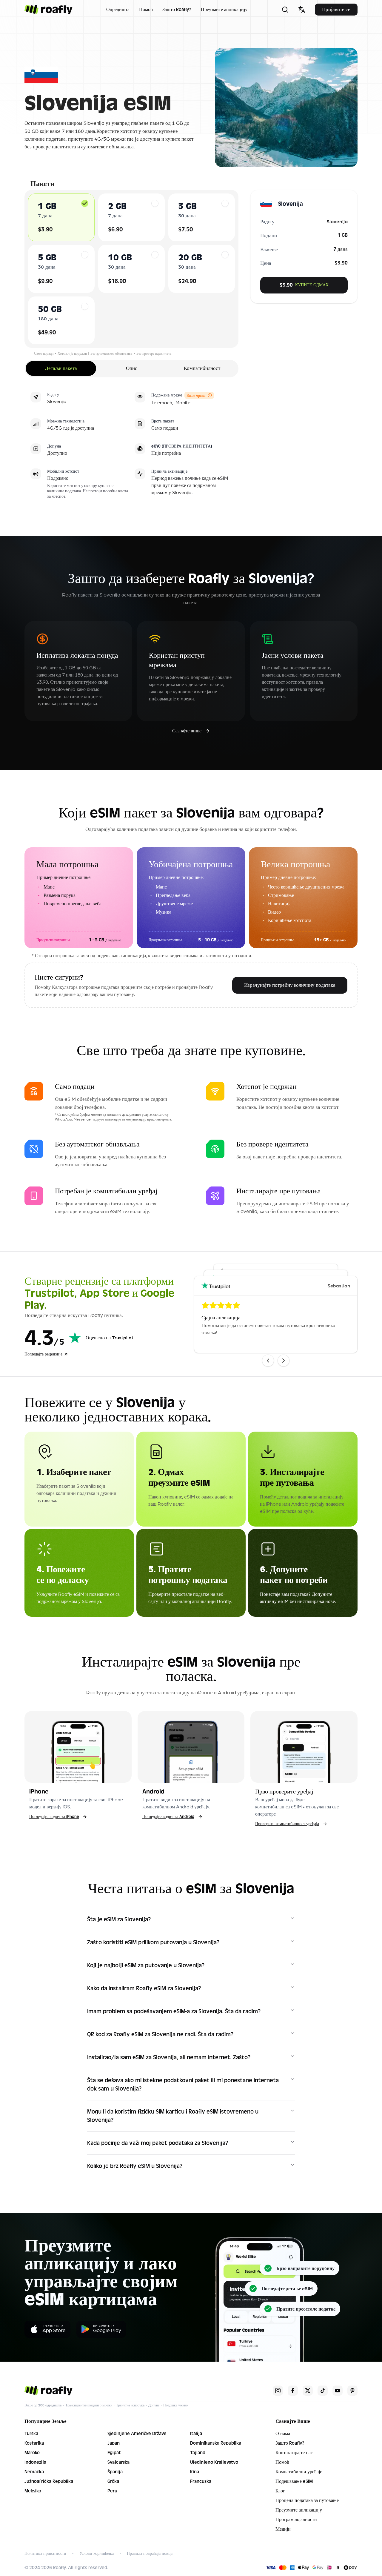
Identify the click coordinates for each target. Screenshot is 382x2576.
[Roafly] (48, 10)
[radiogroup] (131, 269)
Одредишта (118, 10)
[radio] (85, 203)
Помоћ (146, 10)
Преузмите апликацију (224, 10)
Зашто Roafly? (177, 10)
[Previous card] (268, 1361)
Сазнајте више (187, 731)
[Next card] (284, 1361)
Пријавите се (336, 9)
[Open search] (285, 10)
